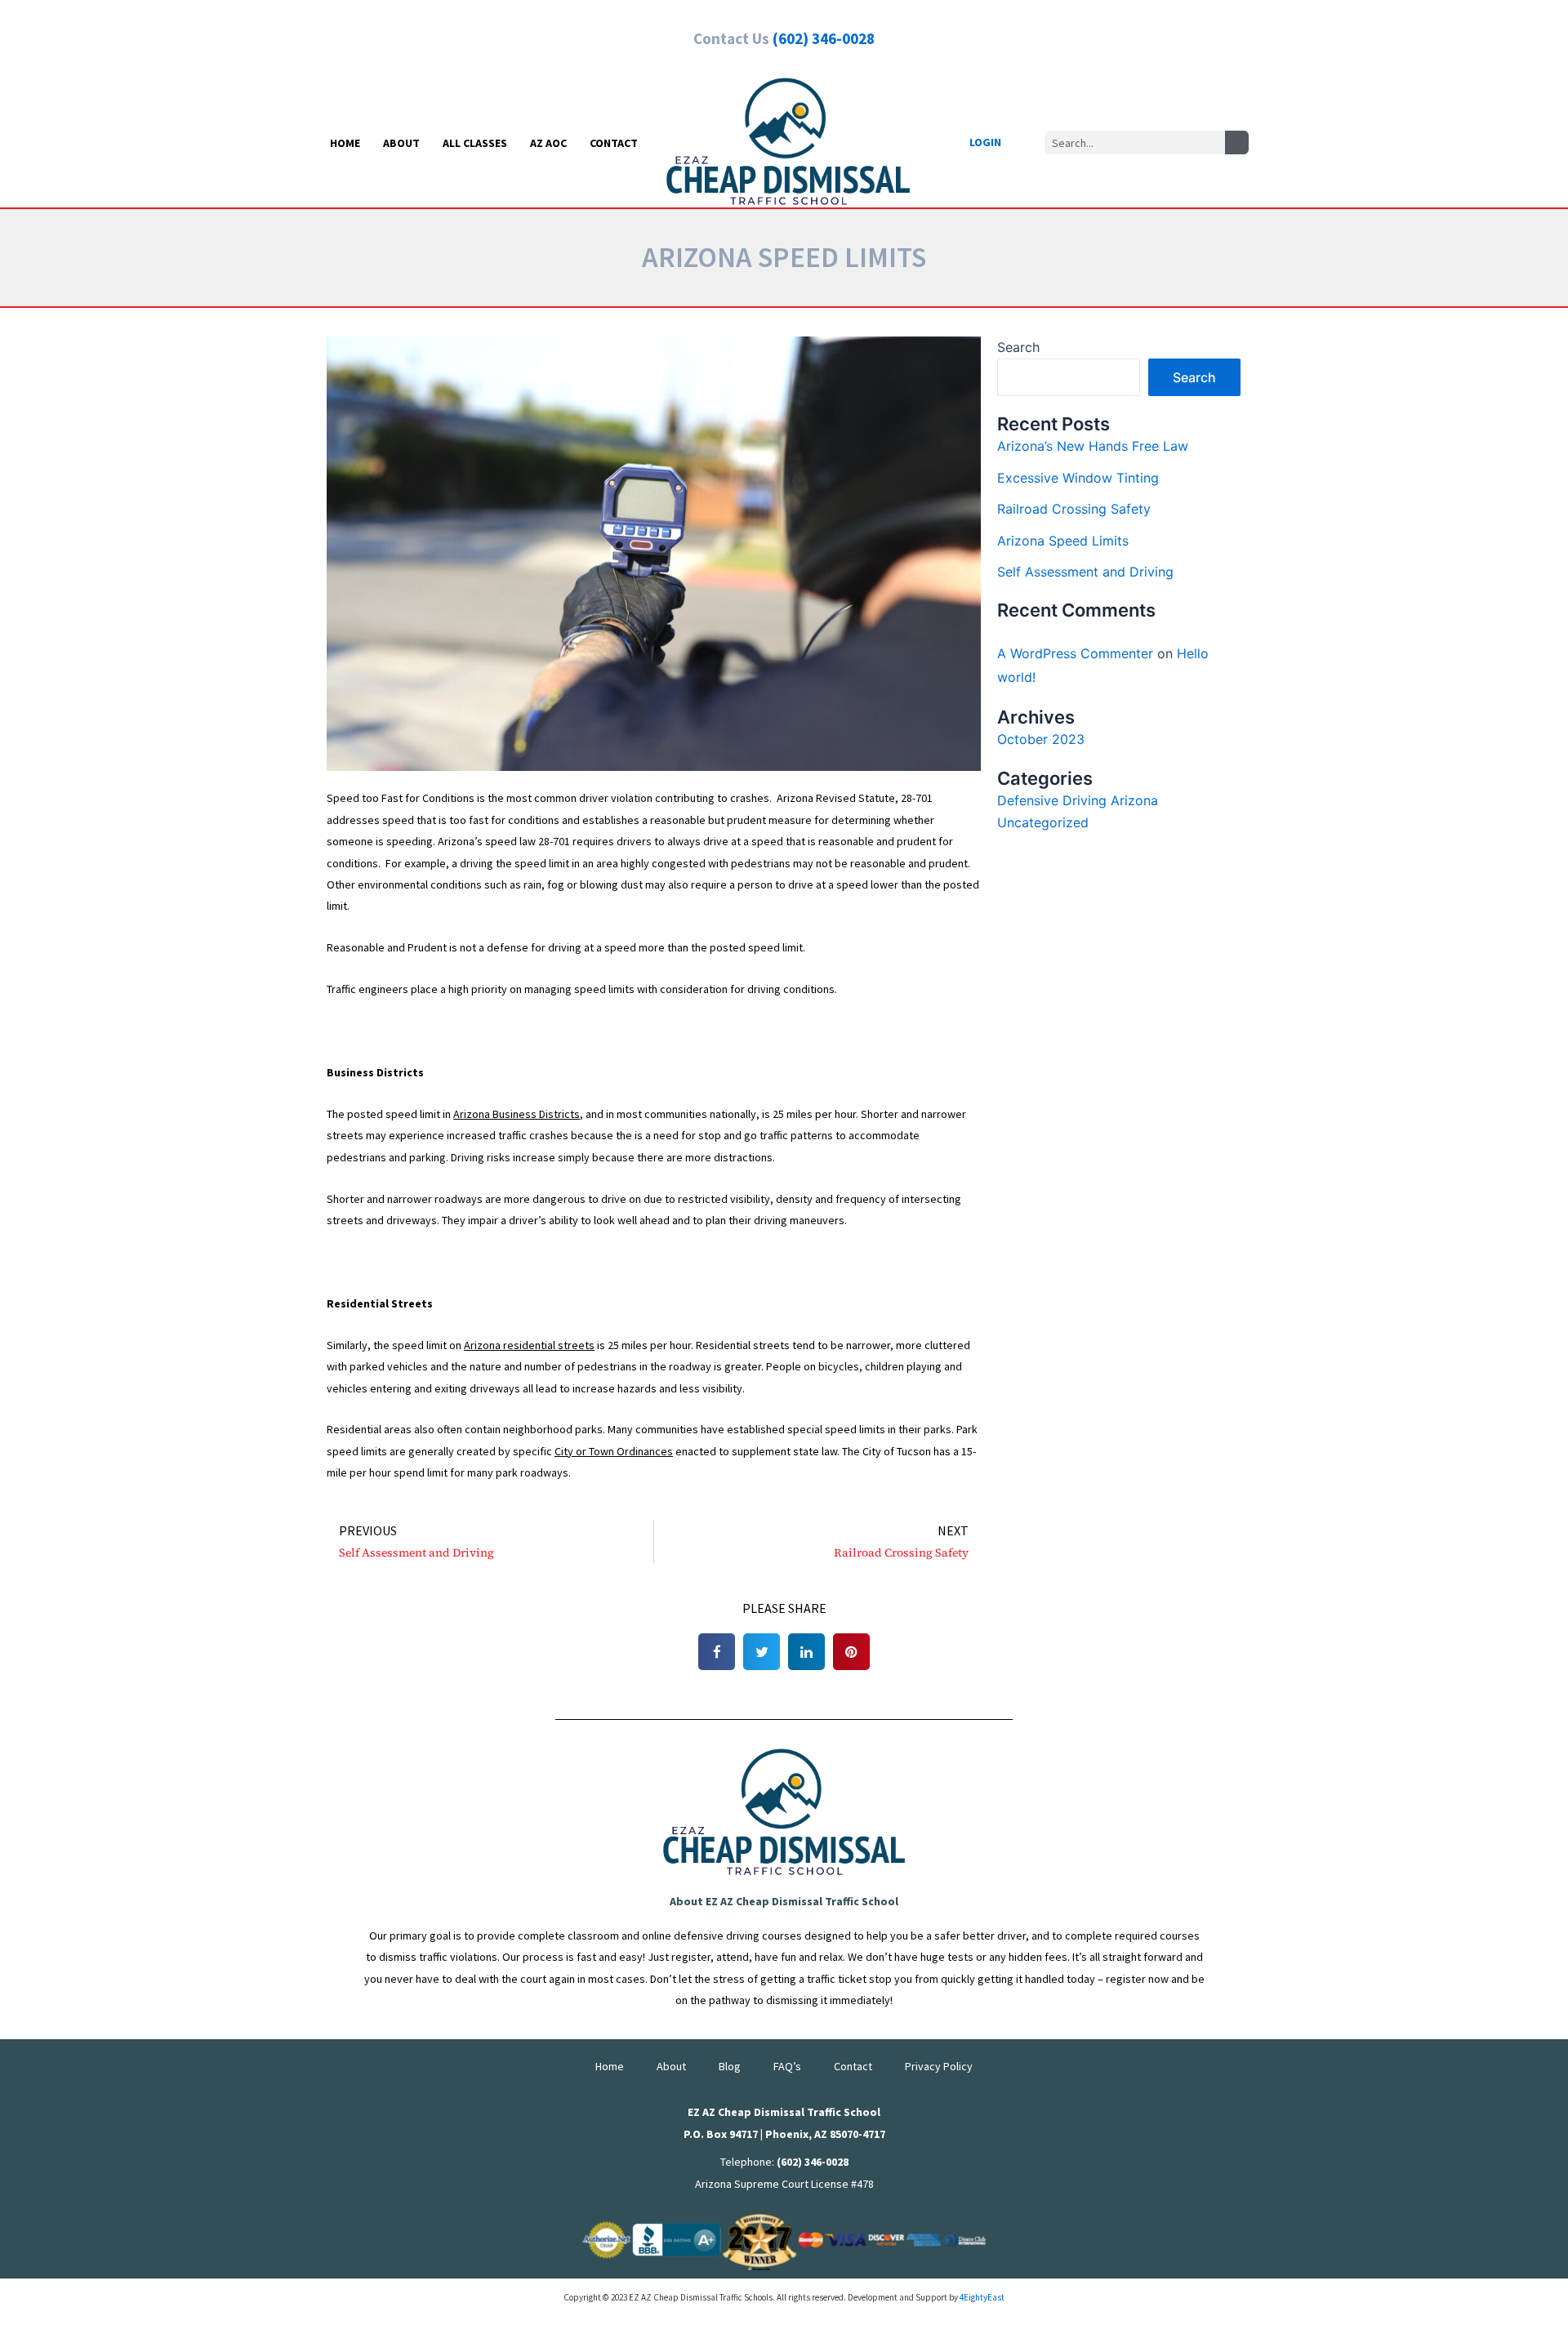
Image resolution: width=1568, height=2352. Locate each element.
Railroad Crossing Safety (1074, 509)
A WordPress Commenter (1075, 653)
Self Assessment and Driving (1085, 572)
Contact (614, 143)
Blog (730, 2066)
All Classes (475, 143)
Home (345, 143)
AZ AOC (548, 143)
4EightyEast (982, 2297)
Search (1018, 347)
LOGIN (985, 142)
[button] (717, 1652)
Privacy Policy (939, 2066)
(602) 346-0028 (824, 38)
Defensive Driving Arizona (1078, 800)
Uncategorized (1043, 822)
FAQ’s (787, 2066)
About (401, 143)
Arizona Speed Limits (1063, 541)
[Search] (1237, 143)
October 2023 (1041, 739)
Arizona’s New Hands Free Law (1093, 446)
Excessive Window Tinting (1078, 478)
